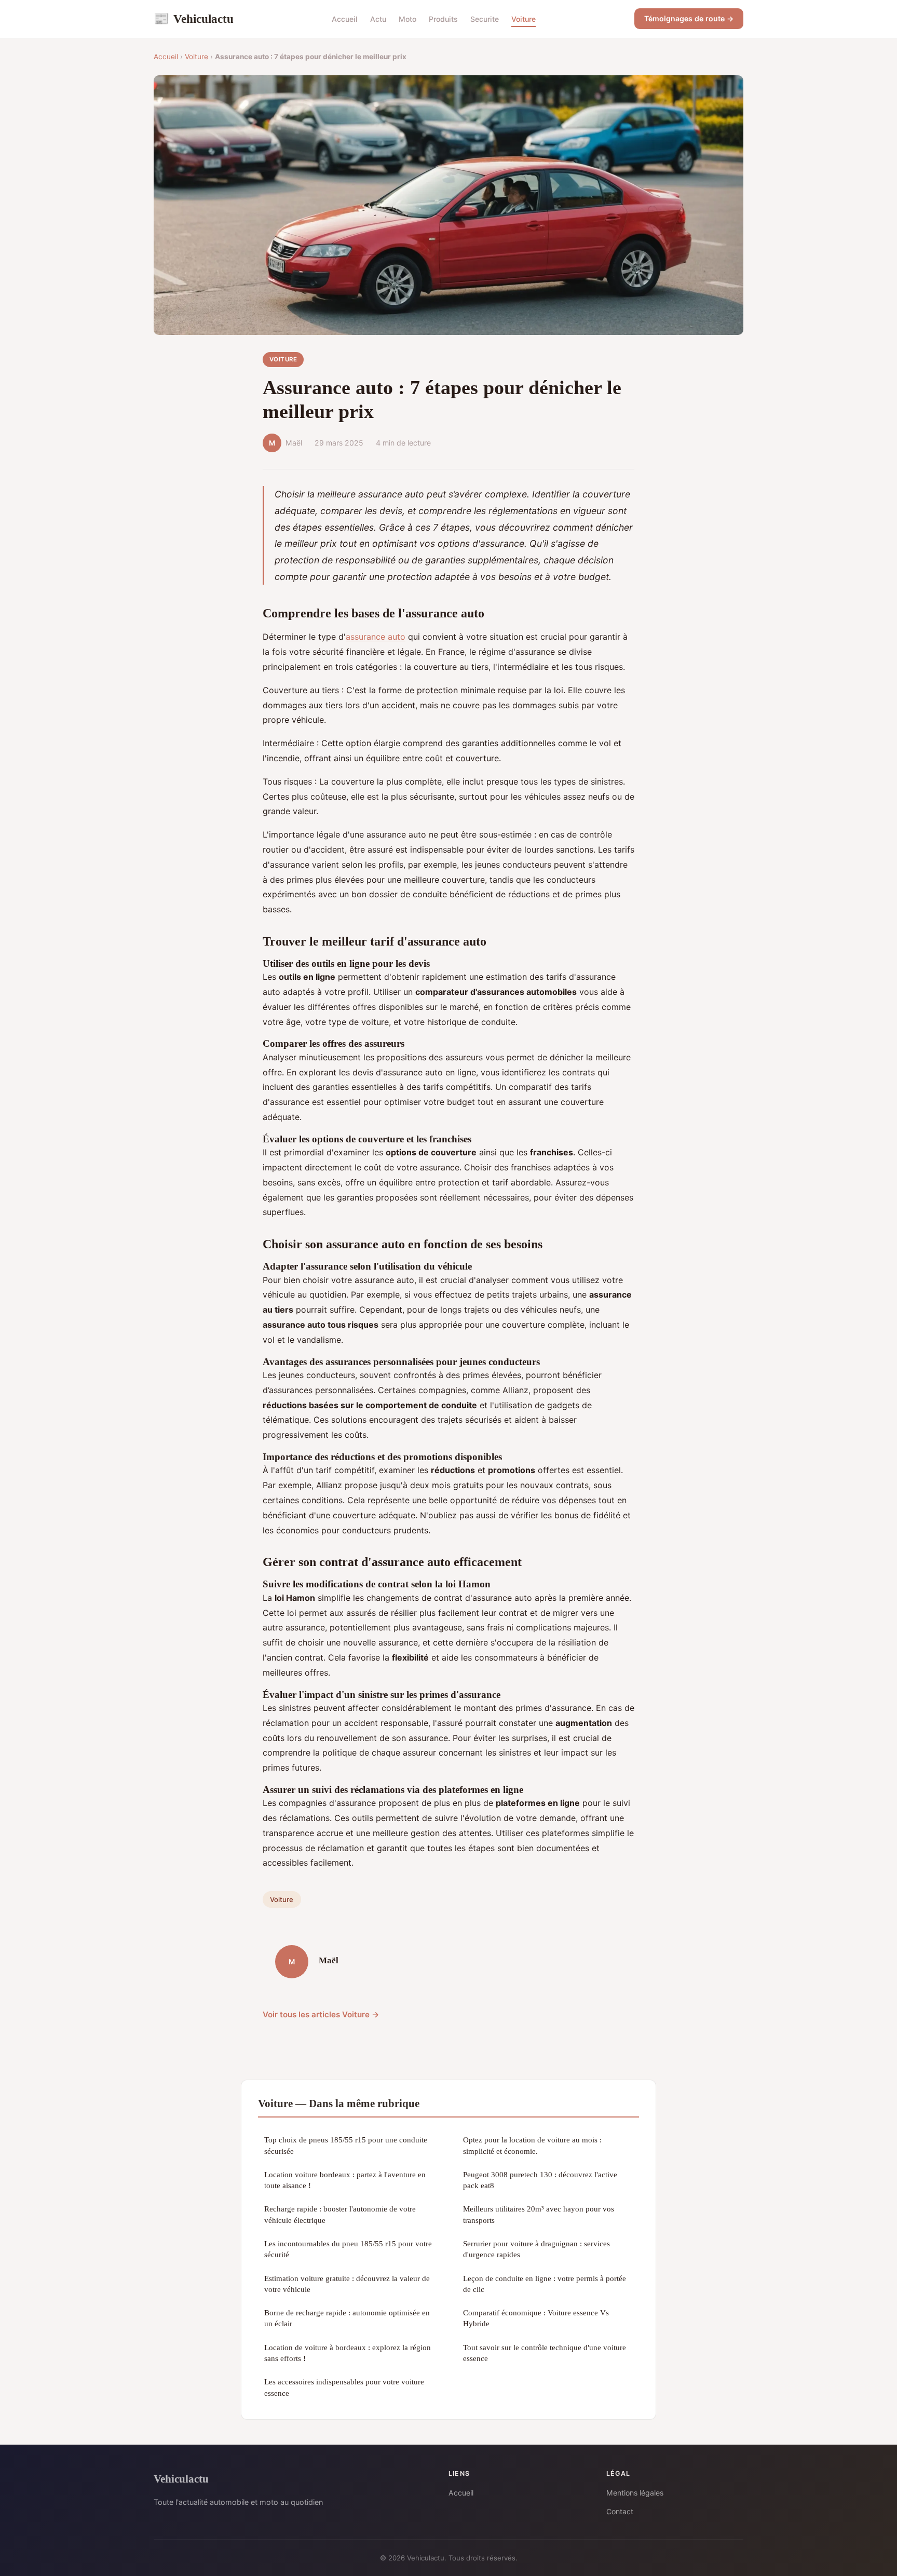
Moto (407, 19)
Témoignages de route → (689, 18)
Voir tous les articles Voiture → (321, 2014)
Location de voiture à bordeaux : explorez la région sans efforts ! (348, 2353)
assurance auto (376, 637)
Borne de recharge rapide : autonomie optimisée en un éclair (347, 2318)
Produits (443, 19)
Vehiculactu (194, 19)
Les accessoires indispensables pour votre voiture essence (344, 2387)
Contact (620, 2511)
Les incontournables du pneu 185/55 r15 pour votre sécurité (348, 2249)
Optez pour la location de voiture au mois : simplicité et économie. (532, 2145)
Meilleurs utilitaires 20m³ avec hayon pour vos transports (539, 2214)
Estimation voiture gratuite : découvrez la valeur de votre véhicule (347, 2284)
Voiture (524, 19)
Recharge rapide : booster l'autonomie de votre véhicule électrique (340, 2214)
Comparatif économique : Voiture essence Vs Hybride (536, 2318)
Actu (378, 19)
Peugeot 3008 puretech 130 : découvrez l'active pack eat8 (540, 2180)
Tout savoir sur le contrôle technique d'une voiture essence (545, 2353)
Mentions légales (635, 2493)
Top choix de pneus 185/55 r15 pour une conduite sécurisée (346, 2145)
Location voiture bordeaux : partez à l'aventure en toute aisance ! (345, 2180)
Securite (485, 19)
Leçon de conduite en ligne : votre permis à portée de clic (545, 2284)
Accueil (345, 19)
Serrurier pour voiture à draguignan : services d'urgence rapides (536, 2249)
